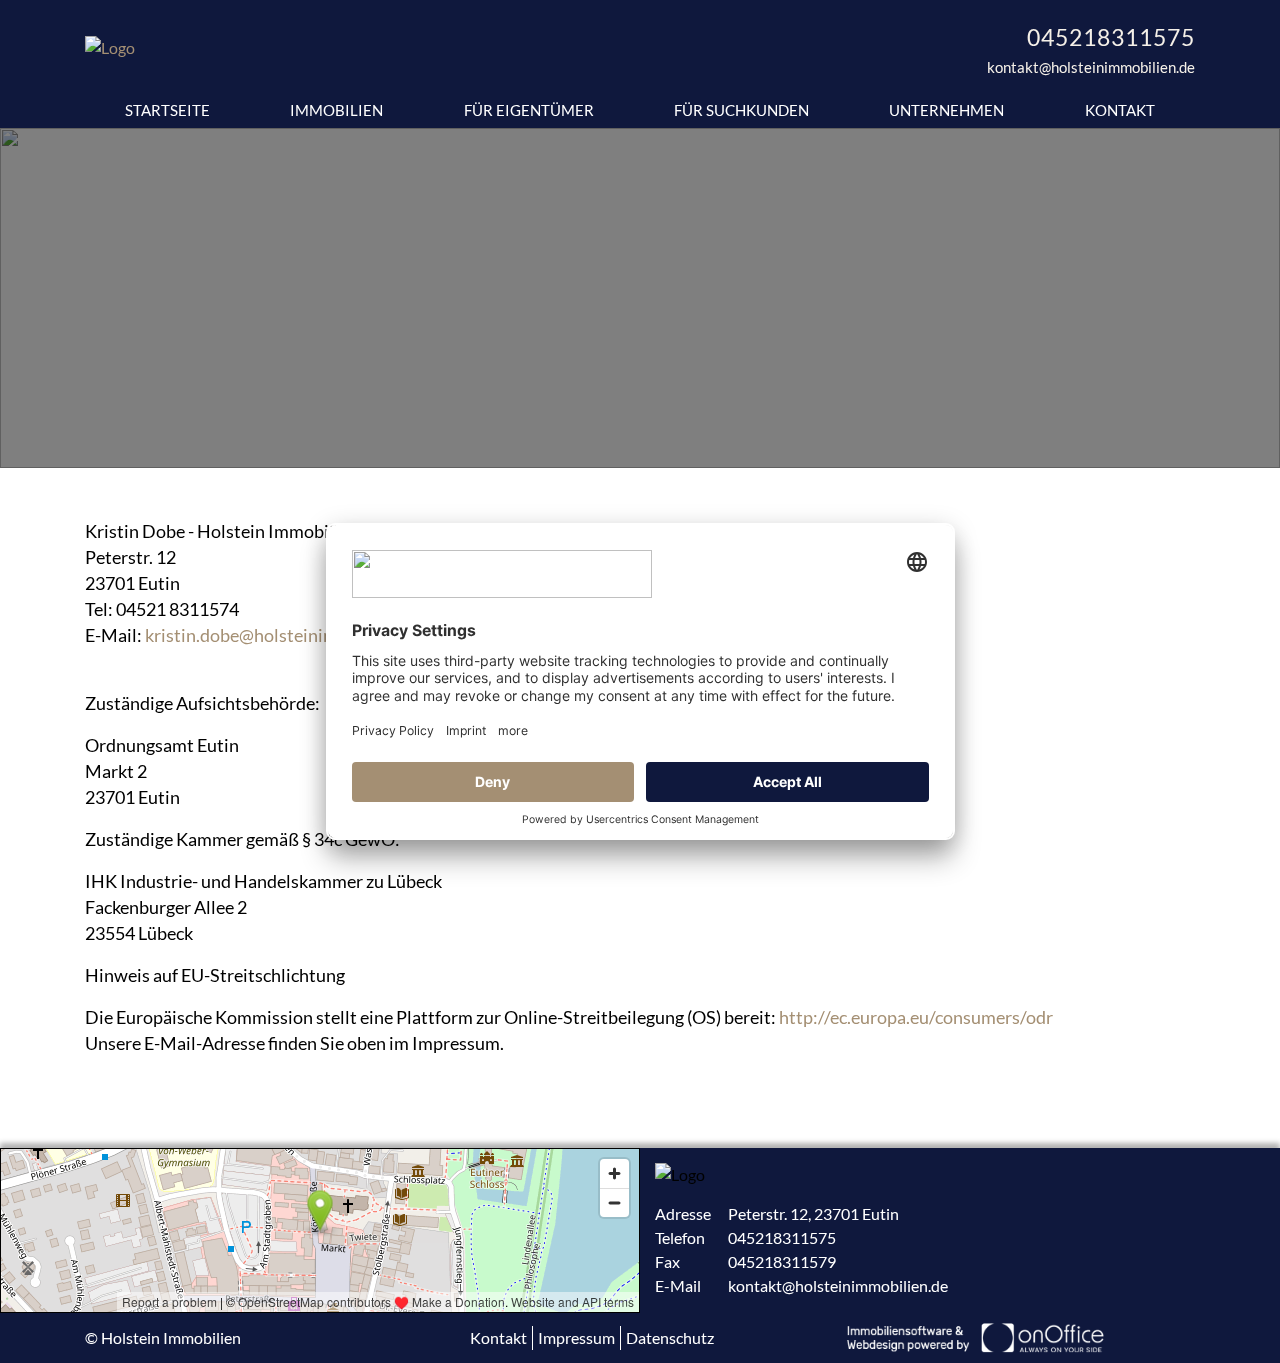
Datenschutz (670, 1337)
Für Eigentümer (529, 110)
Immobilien (336, 110)
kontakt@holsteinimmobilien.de (1091, 67)
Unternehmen (946, 110)
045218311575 (1111, 37)
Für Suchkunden (741, 110)
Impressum (576, 1337)
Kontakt (1120, 110)
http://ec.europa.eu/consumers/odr (916, 1017)
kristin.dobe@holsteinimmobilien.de (287, 635)
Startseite (167, 110)
